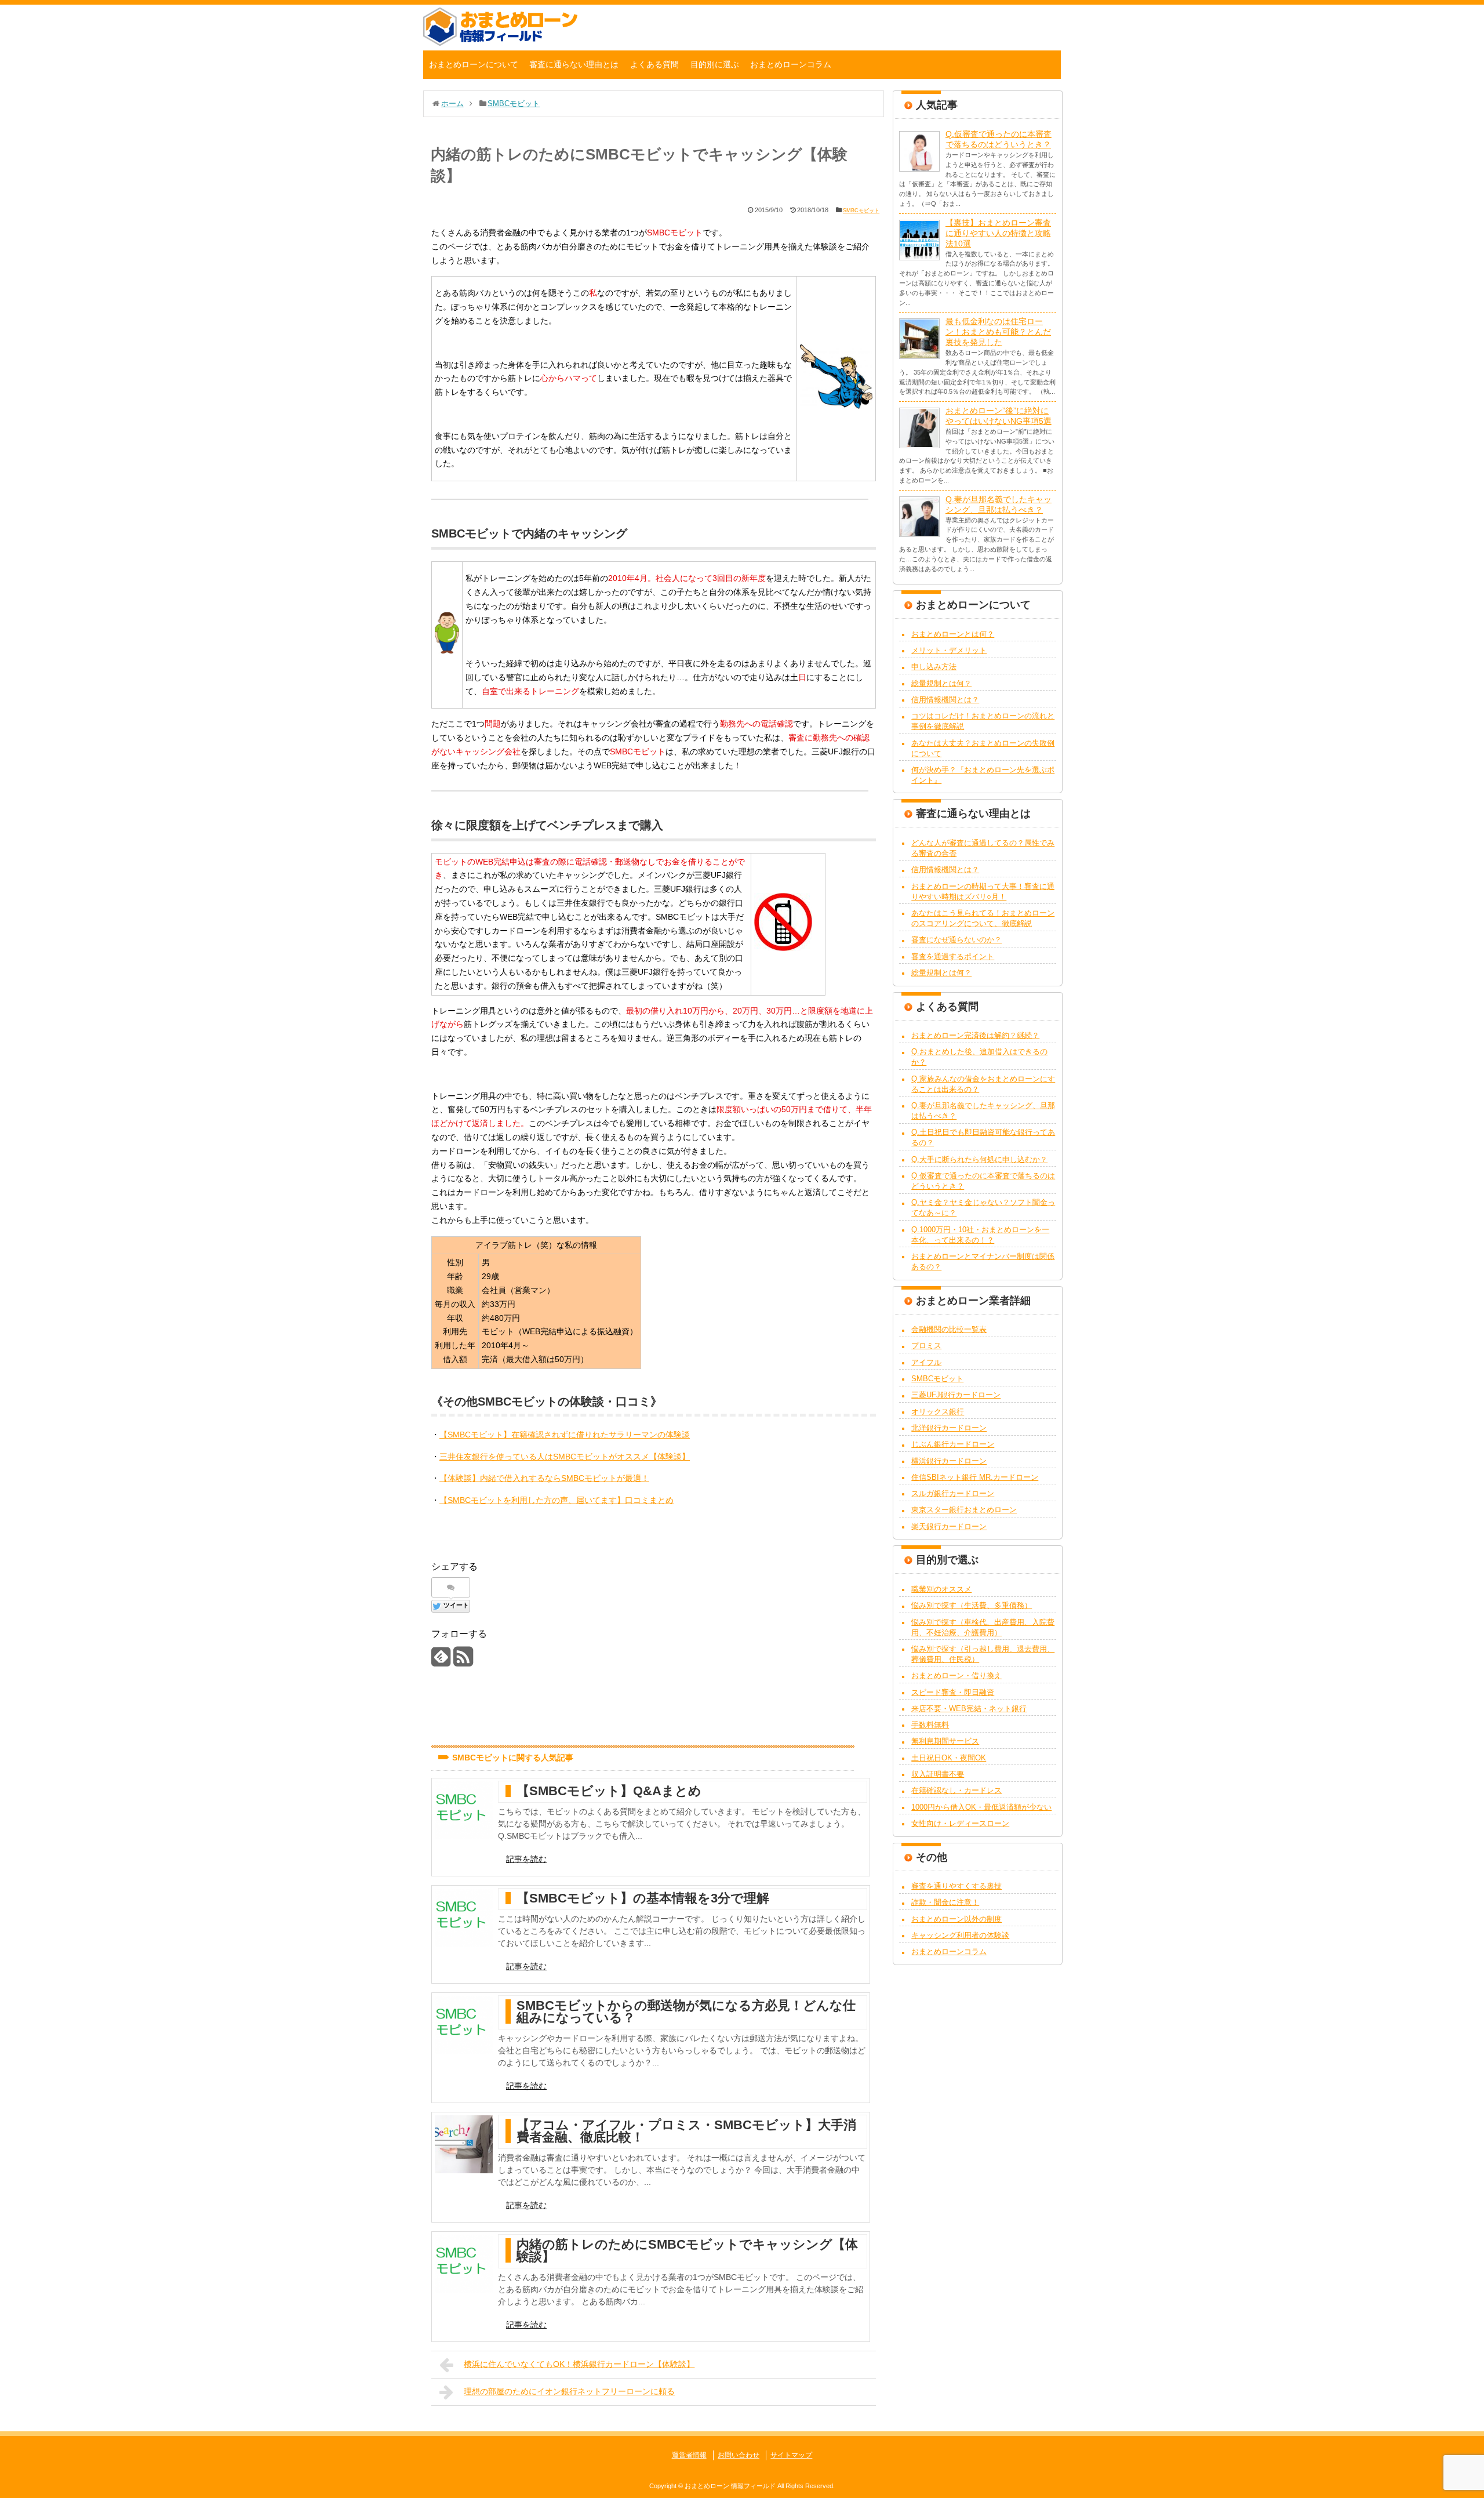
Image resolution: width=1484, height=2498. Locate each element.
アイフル (926, 1362)
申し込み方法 (934, 667)
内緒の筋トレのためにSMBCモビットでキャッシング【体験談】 (687, 2250)
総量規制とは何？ (941, 683)
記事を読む (526, 1859)
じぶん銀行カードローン (953, 1444)
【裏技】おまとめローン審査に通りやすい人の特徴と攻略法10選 (998, 233)
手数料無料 (930, 1725)
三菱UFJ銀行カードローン (956, 1395)
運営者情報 (689, 2455)
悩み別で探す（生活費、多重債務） (972, 1605)
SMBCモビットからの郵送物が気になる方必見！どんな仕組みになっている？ (686, 2012)
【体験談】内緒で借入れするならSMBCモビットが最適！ (544, 1478)
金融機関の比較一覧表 (949, 1329)
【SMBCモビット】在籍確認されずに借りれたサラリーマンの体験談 (565, 1435)
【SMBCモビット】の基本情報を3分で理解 (643, 1898)
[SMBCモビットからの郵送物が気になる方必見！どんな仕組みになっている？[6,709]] (464, 2025)
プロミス (926, 1346)
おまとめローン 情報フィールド (730, 2486)
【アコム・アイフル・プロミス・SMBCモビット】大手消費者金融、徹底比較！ (686, 2131)
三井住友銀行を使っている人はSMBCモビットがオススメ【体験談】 (565, 1457)
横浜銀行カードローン (949, 1461)
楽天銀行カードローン (949, 1526)
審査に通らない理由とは (574, 64)
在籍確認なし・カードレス (956, 1790)
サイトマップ (791, 2455)
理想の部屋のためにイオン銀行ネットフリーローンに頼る (569, 2391)
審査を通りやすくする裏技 (956, 1886)
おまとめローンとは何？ (953, 634)
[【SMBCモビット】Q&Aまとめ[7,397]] (464, 1810)
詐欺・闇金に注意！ (945, 1902)
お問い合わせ (739, 2455)
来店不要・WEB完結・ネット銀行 (969, 1709)
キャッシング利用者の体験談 (960, 1935)
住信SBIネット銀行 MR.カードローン (975, 1477)
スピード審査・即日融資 (953, 1692)
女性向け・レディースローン (960, 1823)
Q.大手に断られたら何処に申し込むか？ (979, 1159)
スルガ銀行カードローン (953, 1493)
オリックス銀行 (938, 1412)
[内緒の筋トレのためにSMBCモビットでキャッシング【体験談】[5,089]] (464, 2264)
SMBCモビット (861, 210)
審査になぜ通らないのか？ (956, 940)
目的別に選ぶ (715, 64)
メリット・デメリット (949, 650)
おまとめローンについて (474, 64)
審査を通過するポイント (953, 956)
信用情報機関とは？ (945, 700)
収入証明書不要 (938, 1774)
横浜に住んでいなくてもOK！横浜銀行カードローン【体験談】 (579, 2364)
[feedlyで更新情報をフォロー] (441, 1661)
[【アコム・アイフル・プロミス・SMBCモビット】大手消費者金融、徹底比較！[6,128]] (464, 2144)
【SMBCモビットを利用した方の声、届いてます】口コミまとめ (556, 1500)
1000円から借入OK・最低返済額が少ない (981, 1807)
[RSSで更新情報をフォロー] (463, 1661)
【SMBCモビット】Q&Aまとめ (609, 1791)
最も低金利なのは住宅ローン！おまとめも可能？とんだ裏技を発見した (998, 332)
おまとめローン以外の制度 (956, 1919)
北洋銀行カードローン (949, 1428)
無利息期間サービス (945, 1741)
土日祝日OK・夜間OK (949, 1758)
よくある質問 (654, 64)
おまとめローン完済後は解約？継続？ (975, 1035)
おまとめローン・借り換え (956, 1675)
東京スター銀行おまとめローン (964, 1510)
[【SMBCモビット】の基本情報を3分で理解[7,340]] (464, 1918)
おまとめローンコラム (791, 64)
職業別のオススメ (941, 1589)
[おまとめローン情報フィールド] (500, 43)
